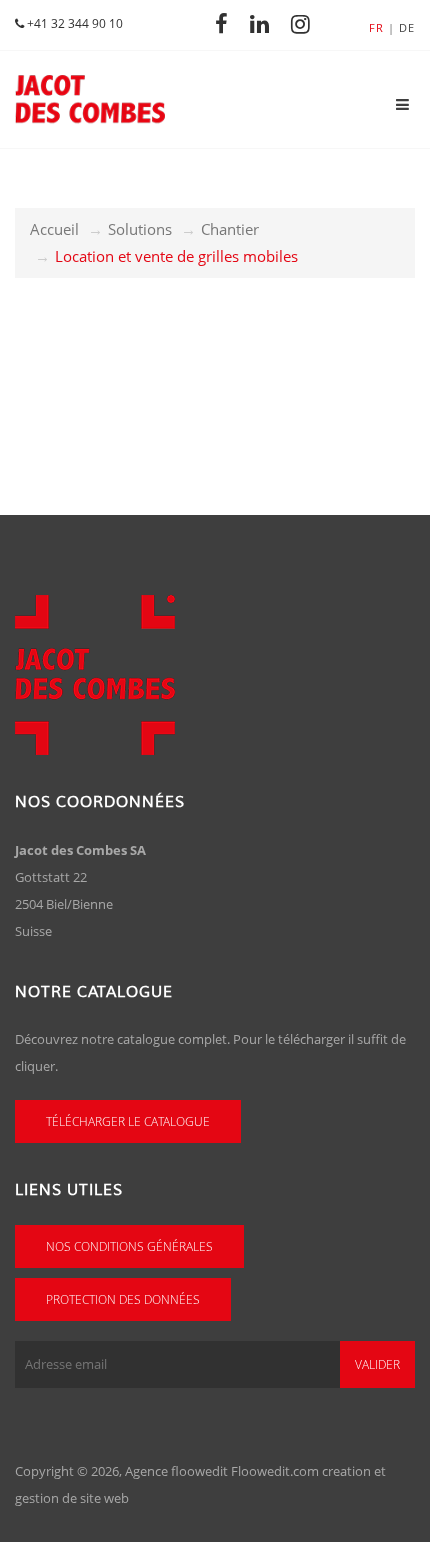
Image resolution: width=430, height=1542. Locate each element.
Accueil (54, 229)
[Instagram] (306, 23)
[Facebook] (227, 23)
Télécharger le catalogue (128, 1121)
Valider (377, 1364)
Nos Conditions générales (129, 1246)
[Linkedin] (265, 23)
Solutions (140, 229)
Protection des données (123, 1299)
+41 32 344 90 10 (73, 23)
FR (376, 27)
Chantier (230, 229)
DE (407, 27)
